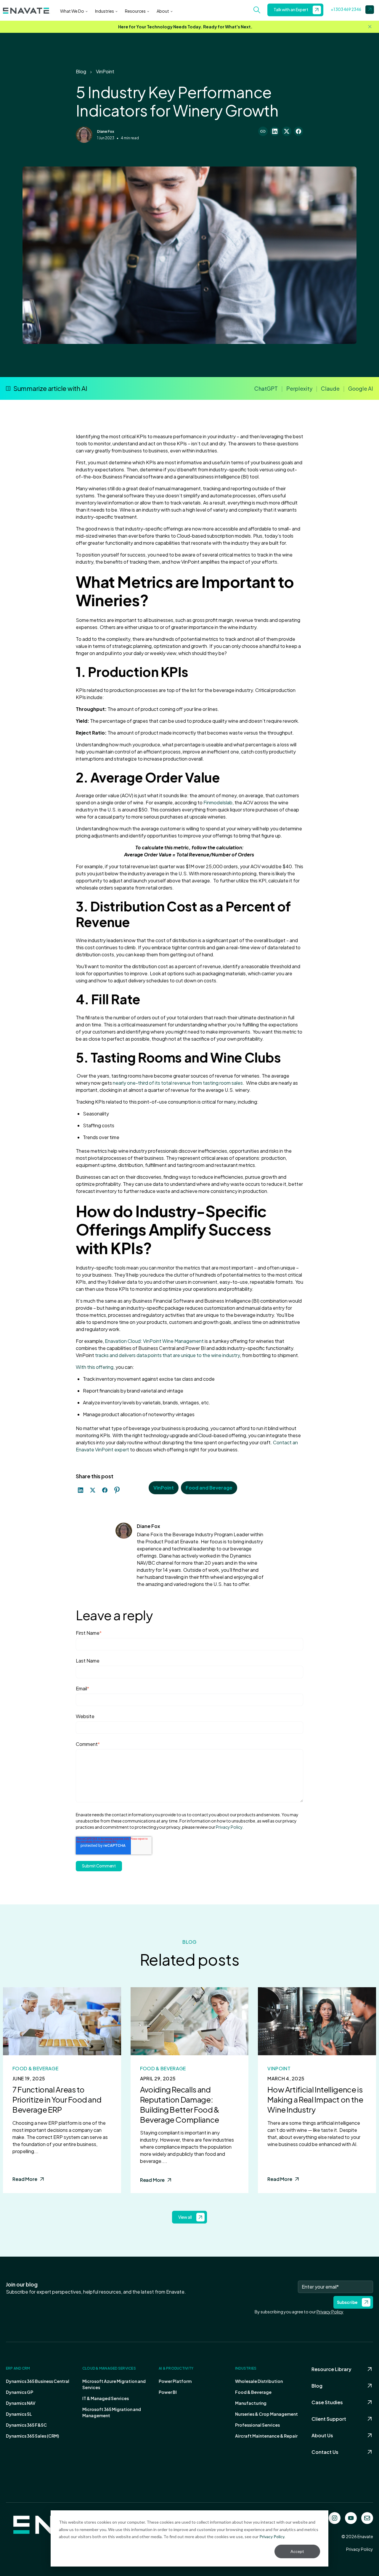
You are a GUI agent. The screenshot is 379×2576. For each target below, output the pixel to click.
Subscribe (347, 2302)
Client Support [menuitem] (329, 2419)
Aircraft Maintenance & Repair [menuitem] (266, 2436)
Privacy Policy (272, 2537)
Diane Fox (106, 131)
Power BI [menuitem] (168, 2392)
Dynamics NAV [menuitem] (21, 2403)
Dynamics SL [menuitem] (19, 2414)
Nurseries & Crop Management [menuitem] (266, 2414)
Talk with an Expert (291, 10)
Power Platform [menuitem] (175, 2381)
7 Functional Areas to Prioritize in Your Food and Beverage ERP (57, 2099)
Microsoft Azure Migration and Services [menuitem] (114, 2384)
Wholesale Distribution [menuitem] (259, 2381)
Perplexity (299, 388)
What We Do (72, 11)
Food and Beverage (209, 1488)
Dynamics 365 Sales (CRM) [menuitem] (32, 2436)
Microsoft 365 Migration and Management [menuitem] (112, 2412)
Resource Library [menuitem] (331, 2369)
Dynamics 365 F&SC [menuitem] (26, 2425)
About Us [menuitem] (322, 2435)
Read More (25, 2179)
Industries (105, 11)
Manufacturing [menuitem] (251, 2403)
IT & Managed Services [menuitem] (106, 2398)
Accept (297, 2551)
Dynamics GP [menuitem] (20, 2392)
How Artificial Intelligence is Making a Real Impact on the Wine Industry (315, 2099)
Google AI (361, 388)
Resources (135, 11)
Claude (330, 388)
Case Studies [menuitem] (327, 2402)
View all (185, 2217)
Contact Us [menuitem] (325, 2452)
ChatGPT (266, 388)
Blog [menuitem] (317, 2386)
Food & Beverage (35, 2068)
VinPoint (105, 71)
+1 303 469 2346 (346, 9)
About (163, 11)
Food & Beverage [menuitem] (253, 2392)
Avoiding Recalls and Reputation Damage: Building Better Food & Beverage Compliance (180, 2104)
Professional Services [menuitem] (257, 2425)
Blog (81, 71)
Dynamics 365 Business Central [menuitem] (38, 2381)
